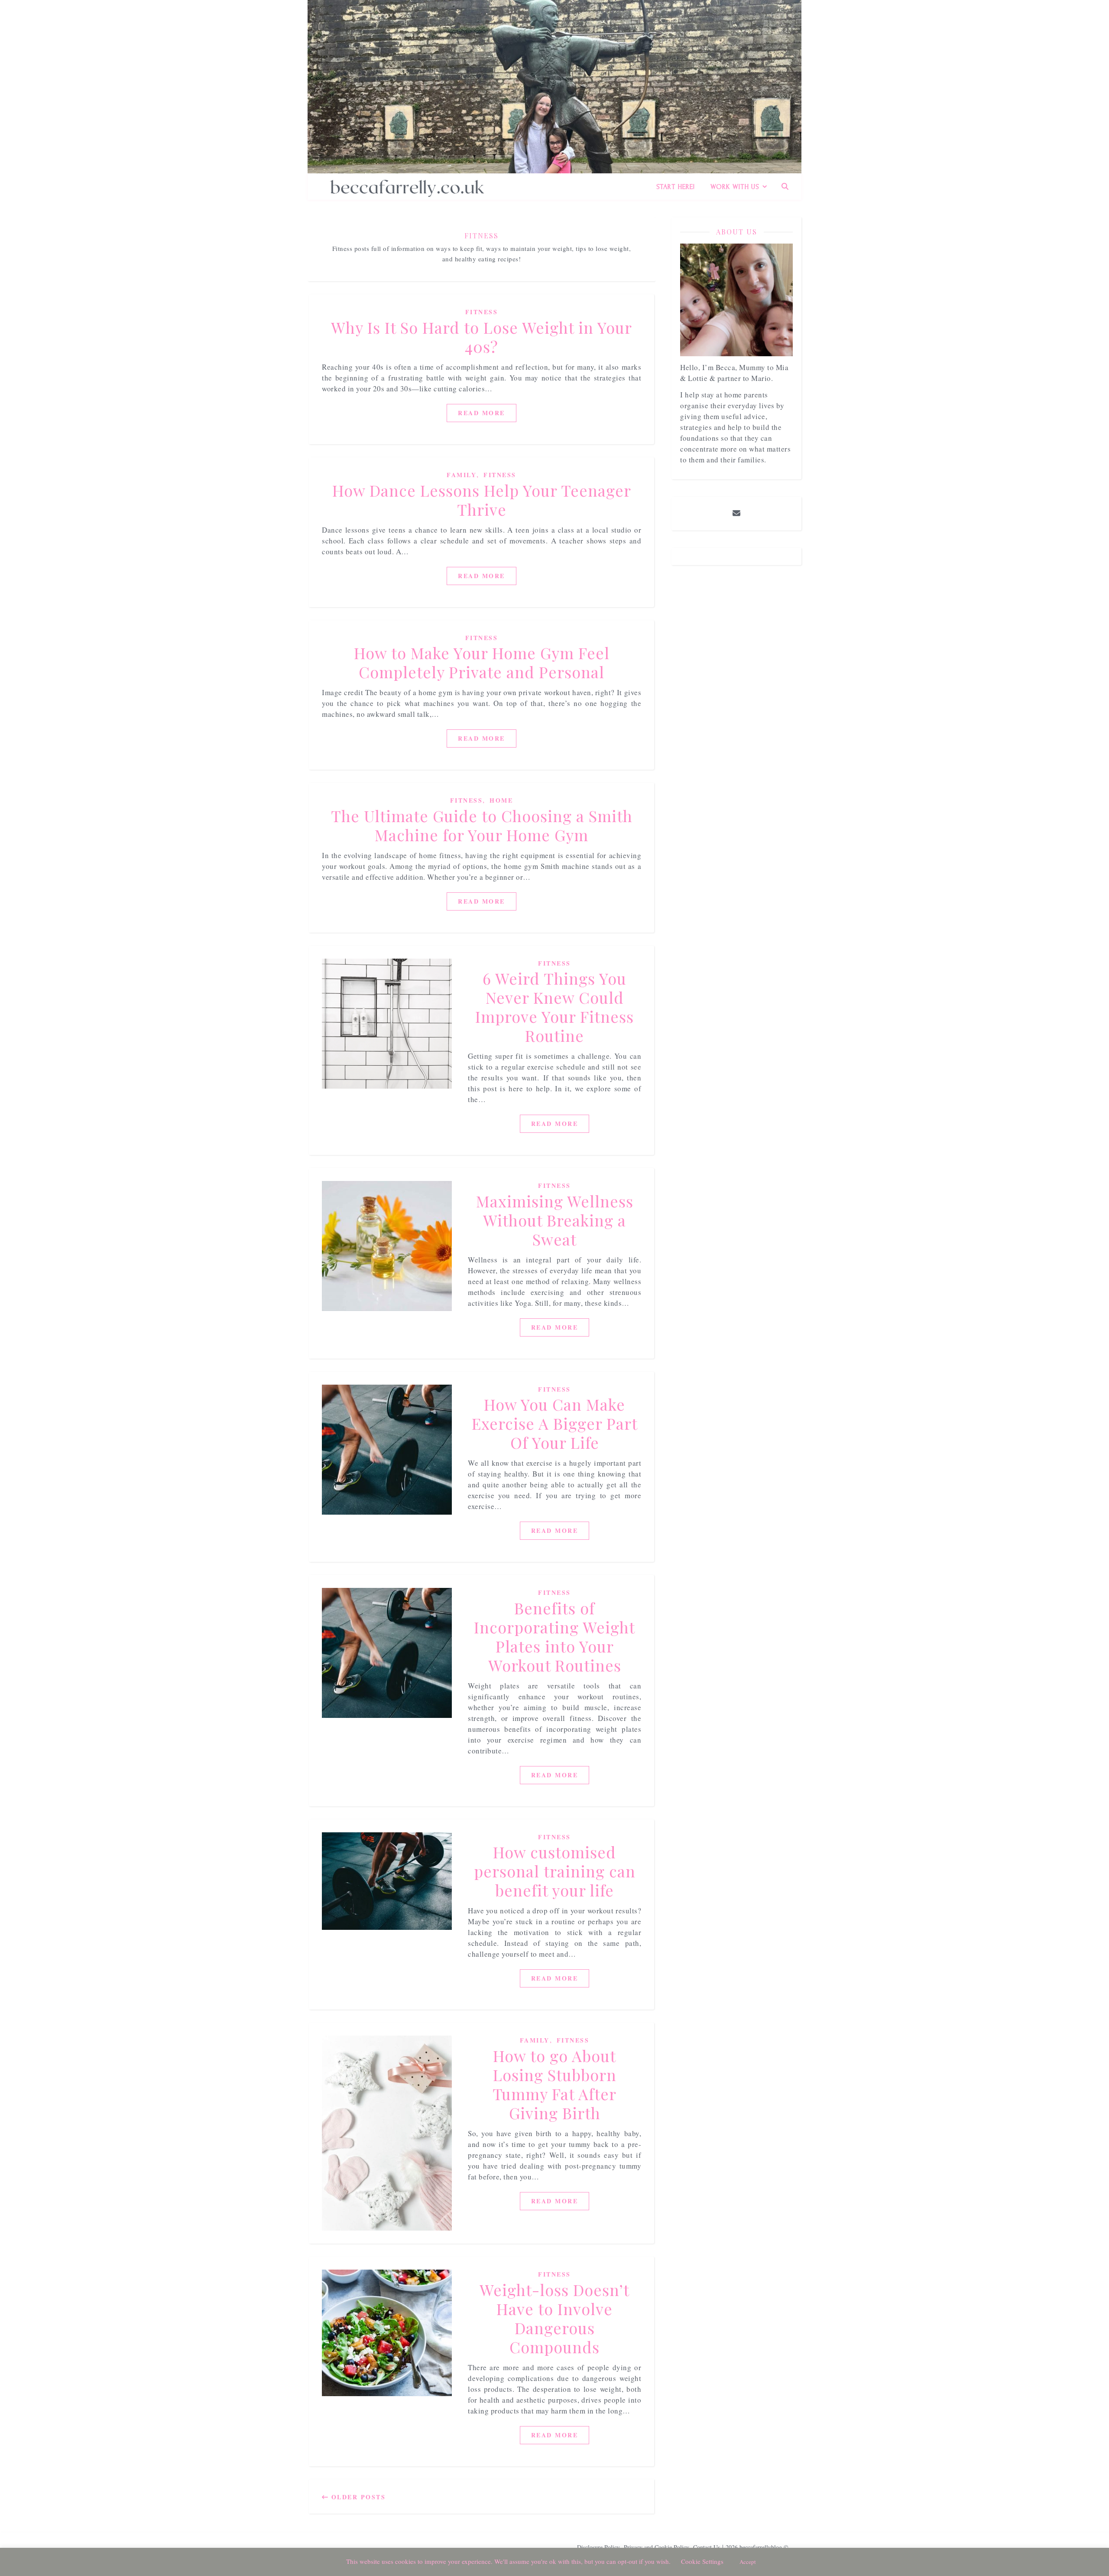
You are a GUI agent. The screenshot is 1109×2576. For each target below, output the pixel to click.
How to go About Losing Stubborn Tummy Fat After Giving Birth (554, 2084)
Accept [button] (748, 2562)
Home (501, 800)
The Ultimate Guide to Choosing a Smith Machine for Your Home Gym (482, 825)
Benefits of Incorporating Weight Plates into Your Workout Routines (554, 1636)
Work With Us (735, 187)
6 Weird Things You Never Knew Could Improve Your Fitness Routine (554, 1007)
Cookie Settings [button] (702, 2561)
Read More (482, 413)
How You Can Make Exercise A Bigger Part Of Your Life (555, 1423)
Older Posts (357, 2497)
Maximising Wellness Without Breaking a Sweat (555, 1220)
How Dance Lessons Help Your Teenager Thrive (482, 500)
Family (462, 475)
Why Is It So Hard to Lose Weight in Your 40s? (482, 337)
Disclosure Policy (598, 2547)
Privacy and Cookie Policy (657, 2547)
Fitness (482, 312)
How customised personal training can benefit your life (555, 1871)
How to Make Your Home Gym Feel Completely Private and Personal (482, 662)
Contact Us (707, 2547)
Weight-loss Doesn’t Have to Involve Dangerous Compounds (554, 2318)
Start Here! (676, 187)
